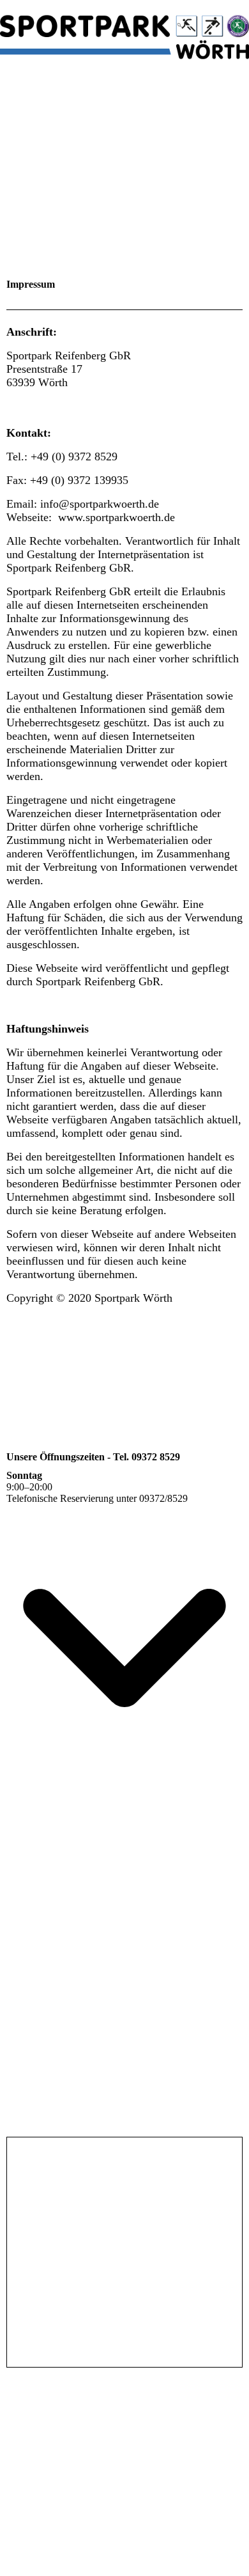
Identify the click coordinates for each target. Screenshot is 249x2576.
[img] (124, 32)
